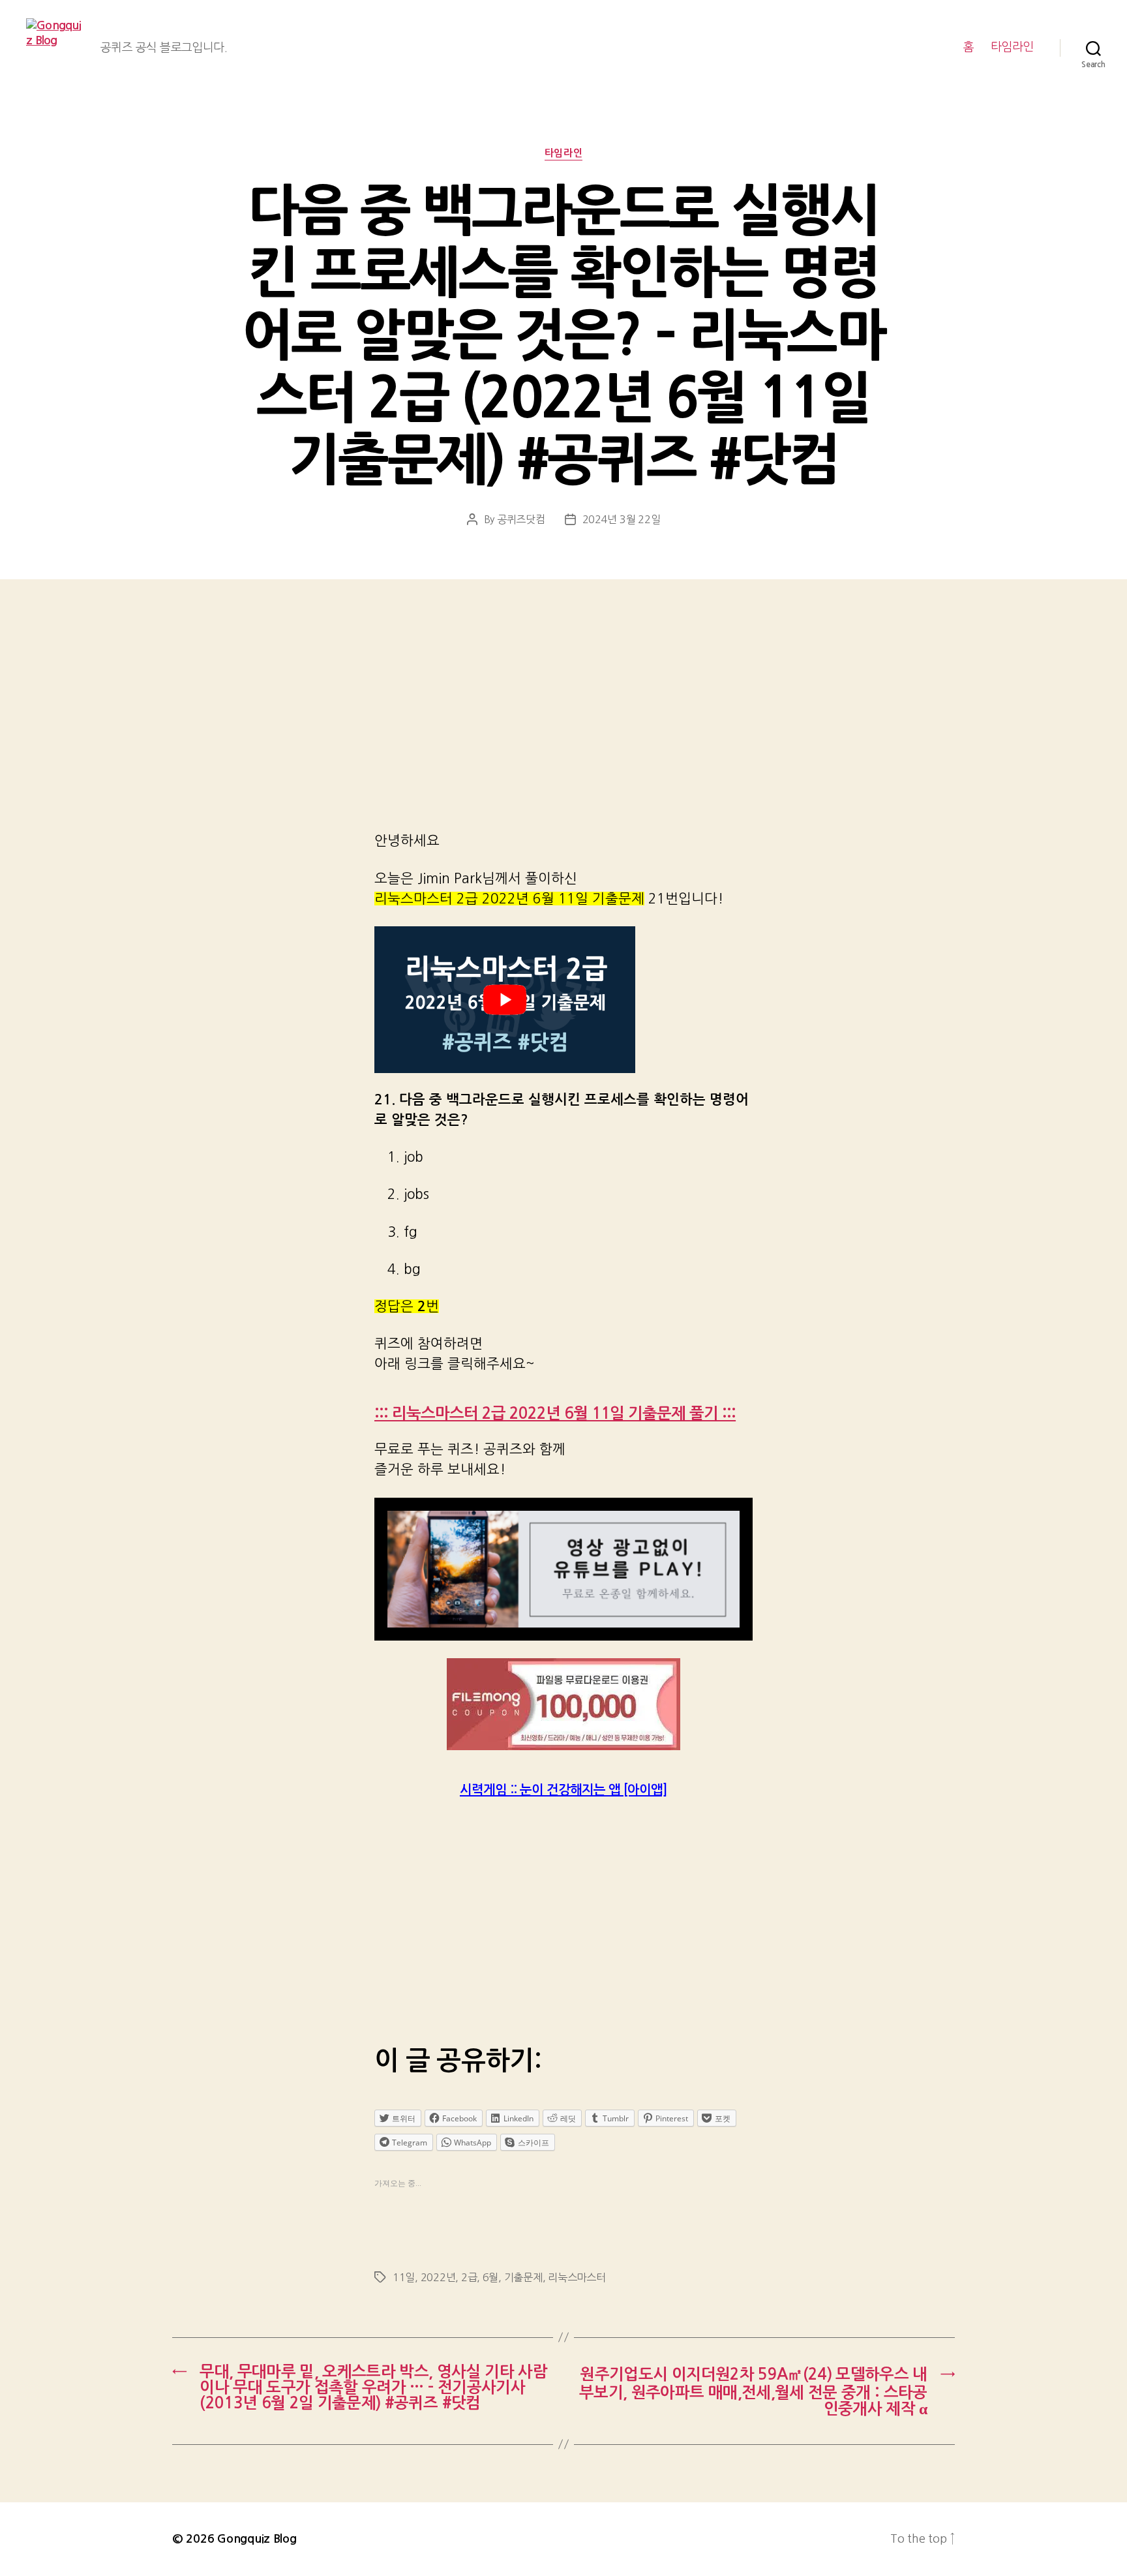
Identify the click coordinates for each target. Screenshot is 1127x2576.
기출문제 (523, 2277)
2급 (469, 2277)
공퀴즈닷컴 (521, 519)
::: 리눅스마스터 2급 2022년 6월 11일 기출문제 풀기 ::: (555, 1414)
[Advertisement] (563, 723)
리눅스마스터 (577, 2277)
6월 (490, 2277)
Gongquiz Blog (257, 2539)
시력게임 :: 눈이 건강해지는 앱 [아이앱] (563, 1790)
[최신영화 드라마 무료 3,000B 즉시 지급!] (563, 1704)
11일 (404, 2277)
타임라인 (1012, 47)
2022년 (438, 2277)
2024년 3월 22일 (622, 519)
